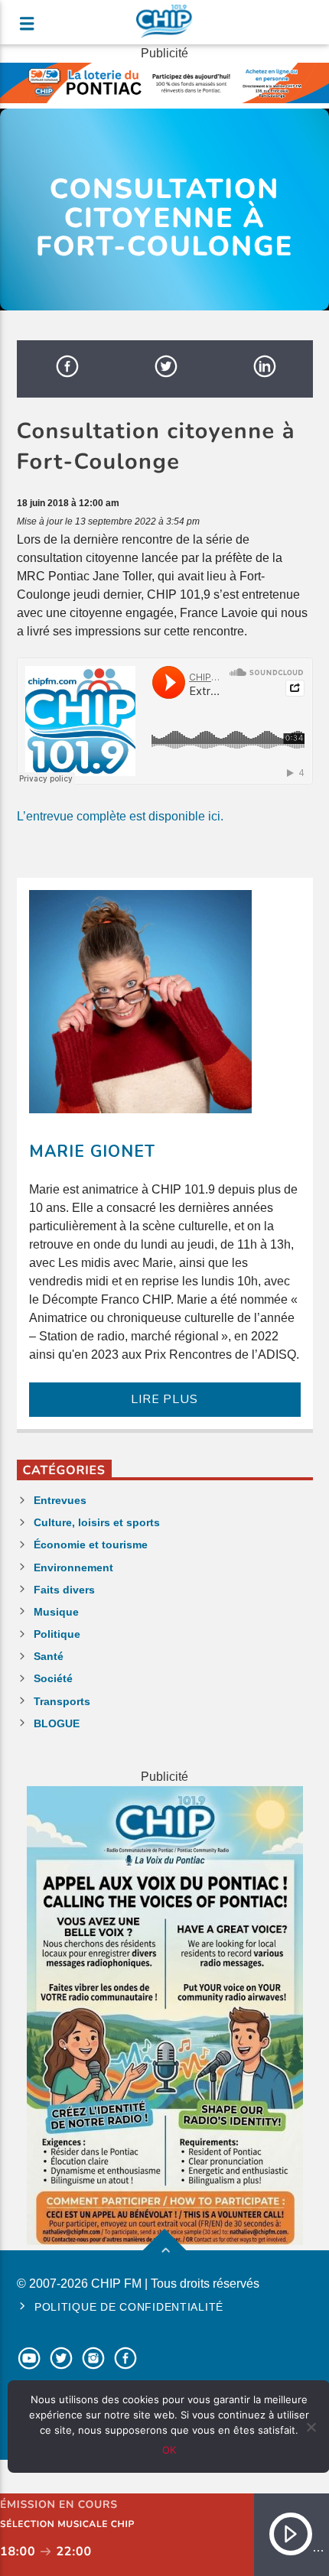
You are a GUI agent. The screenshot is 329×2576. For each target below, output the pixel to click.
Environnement (73, 1567)
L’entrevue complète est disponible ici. (120, 816)
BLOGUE (57, 1723)
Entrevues (60, 1500)
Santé (49, 1656)
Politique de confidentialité (129, 2307)
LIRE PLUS (164, 1399)
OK (169, 2450)
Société (53, 1678)
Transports (62, 1701)
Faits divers (64, 1590)
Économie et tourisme (91, 1545)
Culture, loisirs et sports (97, 1522)
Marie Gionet (92, 1152)
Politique (57, 1634)
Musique (56, 1612)
